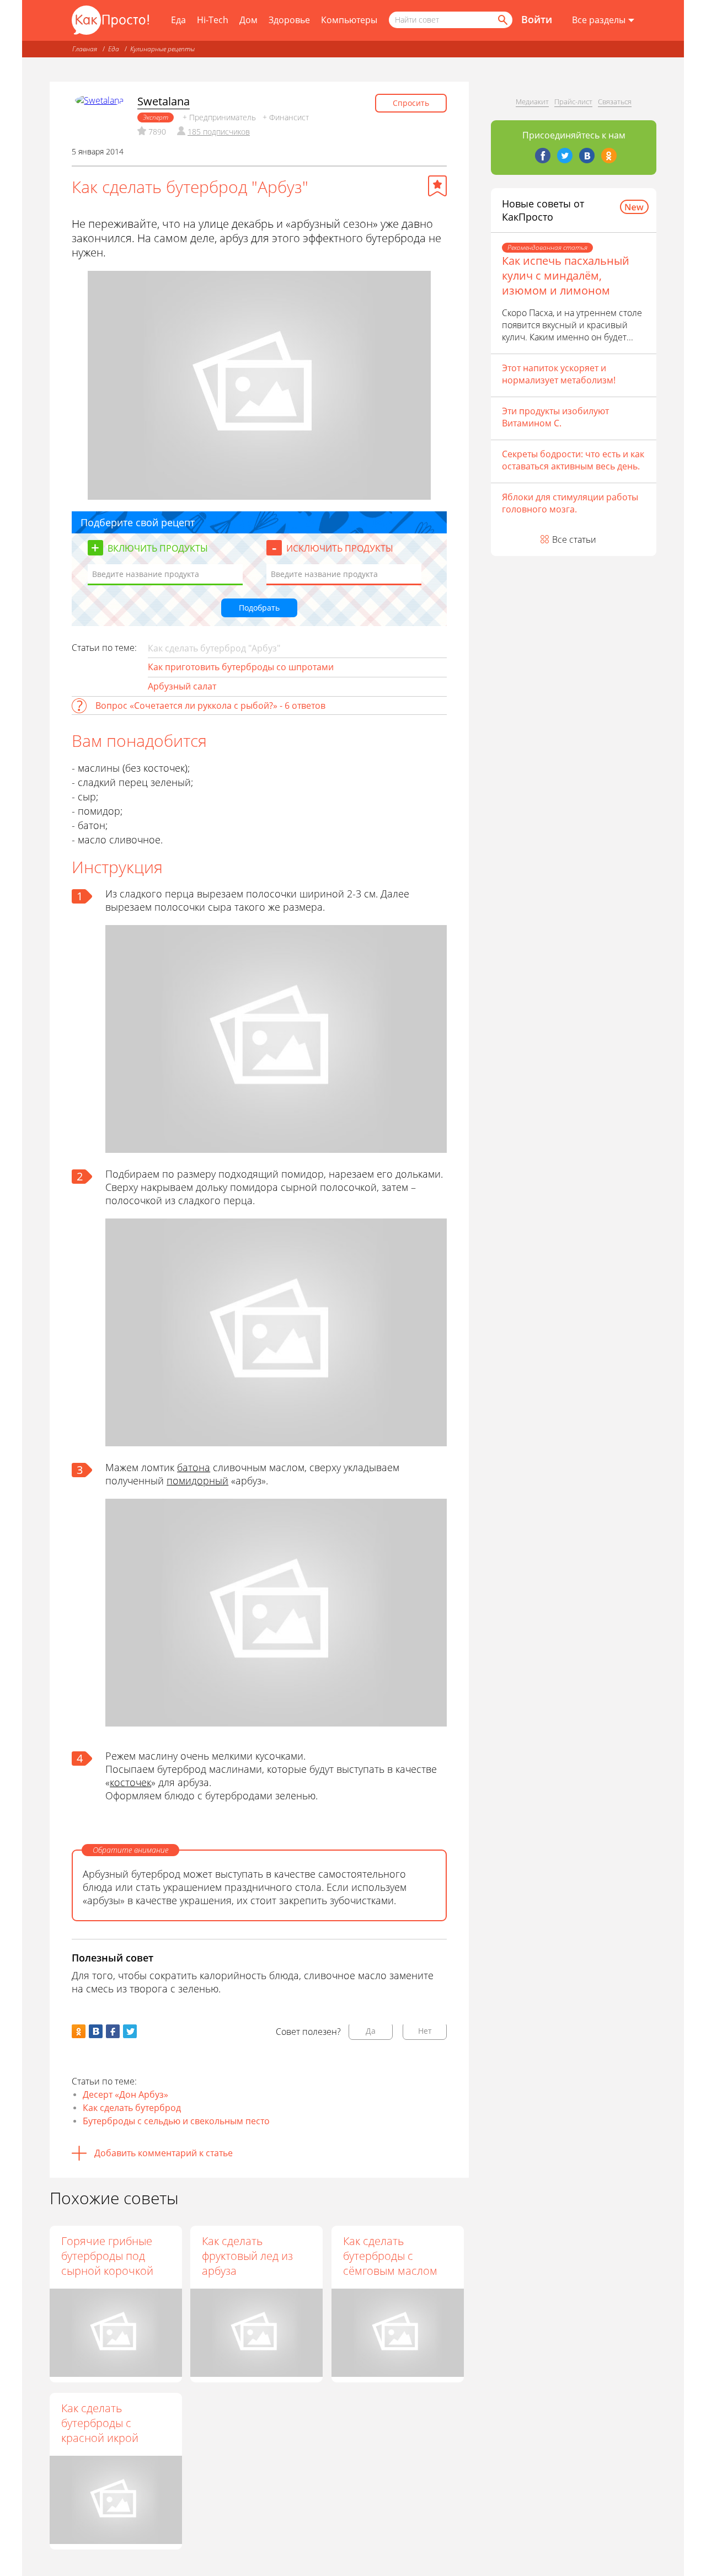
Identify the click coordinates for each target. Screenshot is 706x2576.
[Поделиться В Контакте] (96, 2031)
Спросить (411, 103)
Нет (425, 2031)
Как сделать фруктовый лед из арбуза (247, 2256)
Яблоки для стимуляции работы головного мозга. (570, 503)
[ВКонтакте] (587, 156)
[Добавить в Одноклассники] (79, 2031)
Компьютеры (349, 20)
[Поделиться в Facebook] (113, 2031)
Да (371, 2031)
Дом (248, 20)
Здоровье (289, 20)
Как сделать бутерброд (132, 2108)
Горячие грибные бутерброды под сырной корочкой (107, 2256)
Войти (537, 19)
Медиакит (532, 101)
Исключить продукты (340, 548)
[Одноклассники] (609, 156)
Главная (85, 49)
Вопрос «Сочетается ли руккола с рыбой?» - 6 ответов (210, 706)
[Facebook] (543, 156)
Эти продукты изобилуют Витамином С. (555, 417)
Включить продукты (158, 548)
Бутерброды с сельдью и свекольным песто (176, 2121)
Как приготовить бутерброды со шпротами (241, 667)
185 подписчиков (219, 132)
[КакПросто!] (110, 20)
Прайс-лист (573, 101)
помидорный (197, 1481)
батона (194, 1467)
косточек (130, 1782)
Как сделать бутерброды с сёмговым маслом (390, 2256)
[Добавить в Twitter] (130, 2031)
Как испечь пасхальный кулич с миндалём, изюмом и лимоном (566, 276)
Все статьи (574, 539)
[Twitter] (565, 156)
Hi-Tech (213, 20)
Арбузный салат (182, 686)
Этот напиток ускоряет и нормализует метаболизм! (559, 374)
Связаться (615, 101)
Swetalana (164, 101)
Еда (178, 20)
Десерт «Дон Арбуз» (125, 2094)
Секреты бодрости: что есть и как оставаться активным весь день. (573, 460)
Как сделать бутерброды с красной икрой (100, 2423)
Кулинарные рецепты (162, 49)
